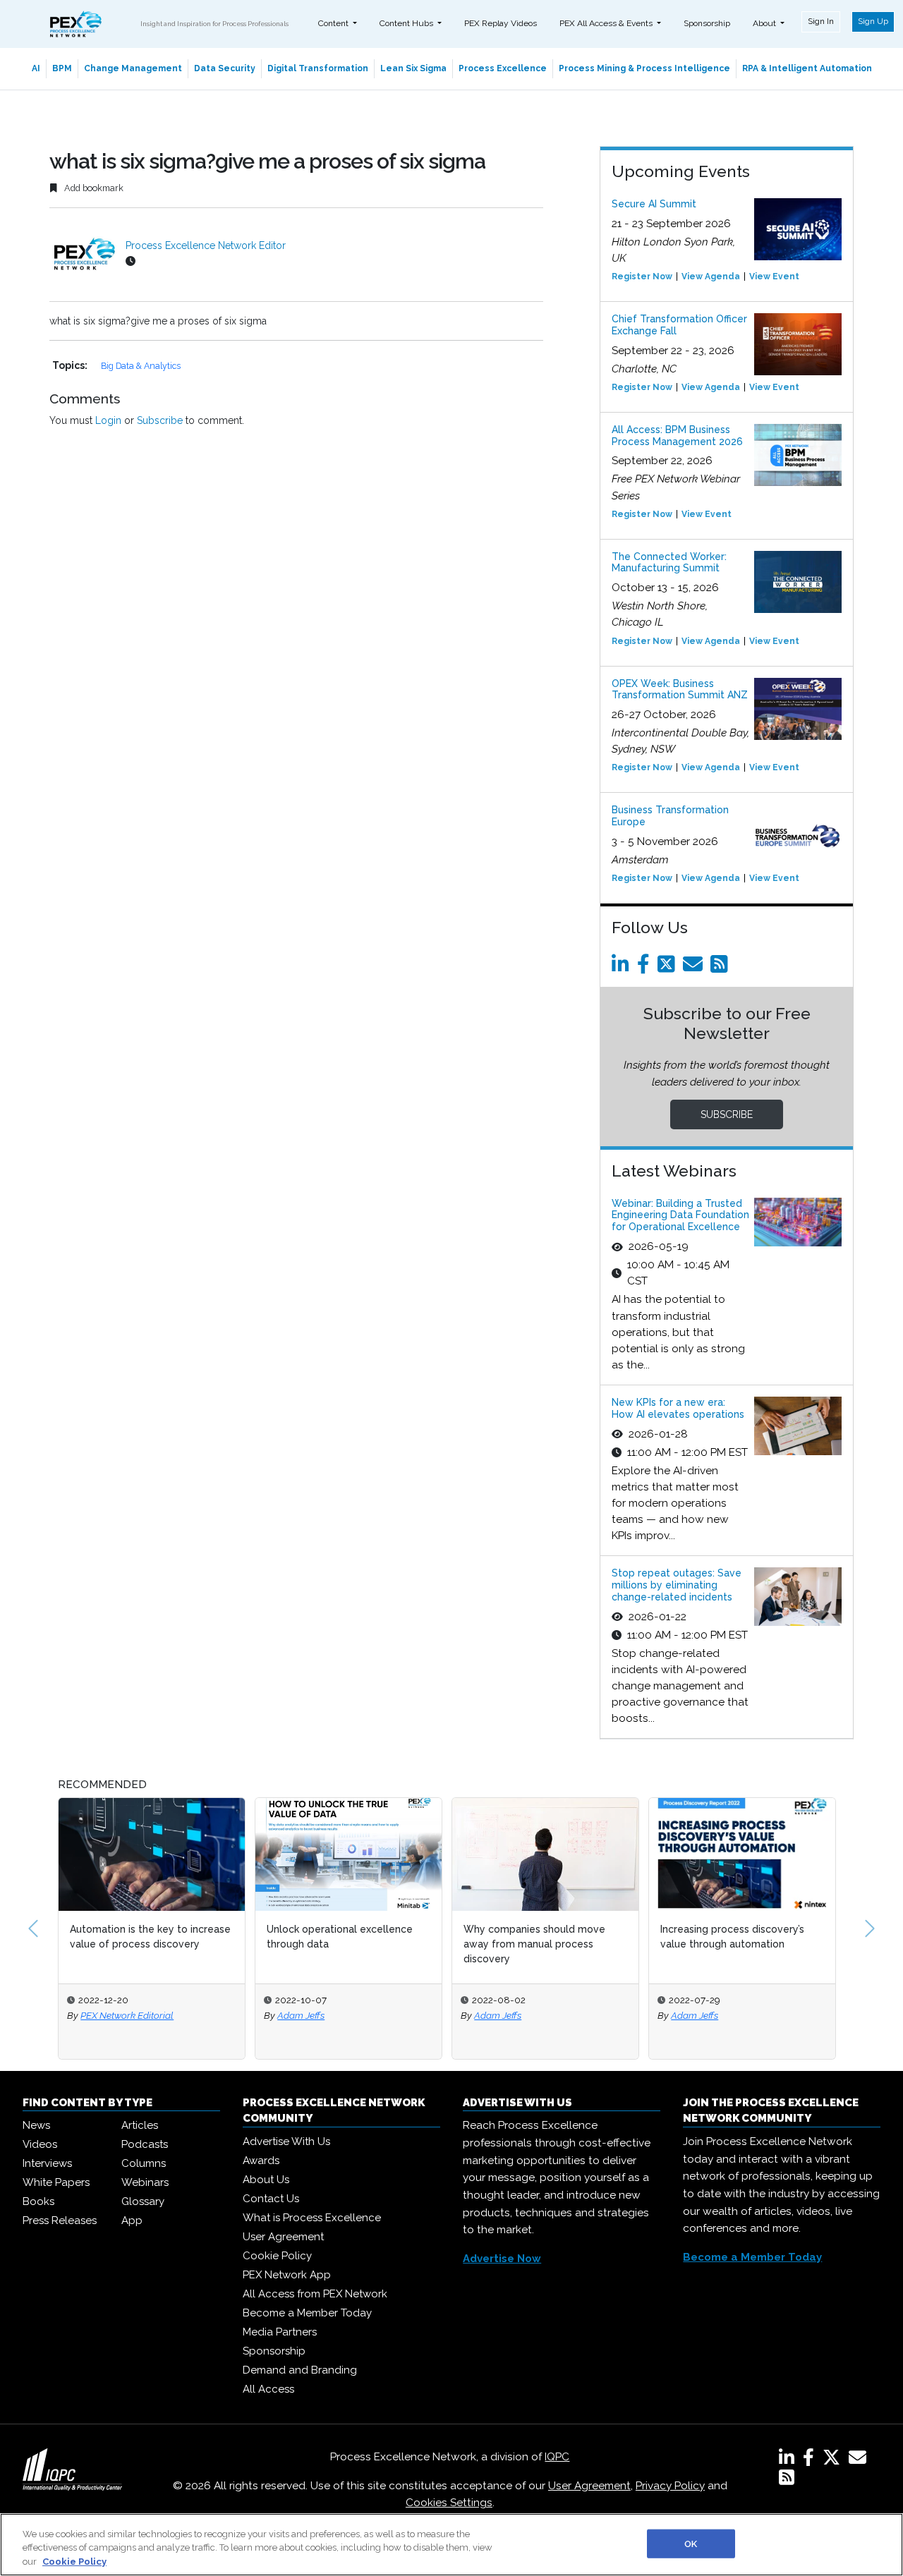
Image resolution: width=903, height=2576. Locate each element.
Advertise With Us (286, 2141)
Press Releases (60, 2220)
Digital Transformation (318, 68)
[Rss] (722, 968)
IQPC (557, 2457)
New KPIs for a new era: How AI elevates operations (678, 1408)
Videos (40, 2144)
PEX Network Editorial (127, 2015)
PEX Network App (287, 2275)
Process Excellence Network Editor (206, 245)
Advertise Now (502, 2259)
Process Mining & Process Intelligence (644, 68)
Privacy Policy (670, 2486)
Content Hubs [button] (407, 23)
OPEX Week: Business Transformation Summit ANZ (680, 689)
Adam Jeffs (301, 2015)
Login (108, 420)
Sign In (821, 21)
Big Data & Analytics (141, 366)
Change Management (133, 68)
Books (38, 2201)
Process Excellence (503, 68)
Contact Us (271, 2199)
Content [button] (334, 23)
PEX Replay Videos (501, 23)
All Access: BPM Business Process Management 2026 (677, 436)
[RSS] (787, 2480)
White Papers (56, 2182)
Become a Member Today (307, 2313)
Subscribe (160, 420)
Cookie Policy (277, 2256)
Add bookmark (93, 188)
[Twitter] (669, 968)
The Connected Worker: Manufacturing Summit (669, 563)
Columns (144, 2163)
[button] (33, 1928)
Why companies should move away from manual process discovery (534, 1944)
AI (36, 68)
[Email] (695, 968)
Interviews (47, 2163)
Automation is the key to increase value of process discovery (150, 1937)
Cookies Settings (449, 2503)
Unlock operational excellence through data (340, 1937)
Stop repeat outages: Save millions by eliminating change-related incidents (677, 1585)
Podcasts (145, 2144)
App (132, 2220)
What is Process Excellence (312, 2218)
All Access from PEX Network (315, 2294)
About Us (266, 2180)
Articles (140, 2125)
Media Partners (280, 2332)
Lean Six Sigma (413, 68)
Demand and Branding (300, 2370)
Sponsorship (707, 23)
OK (691, 2543)
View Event (774, 277)
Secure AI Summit (654, 204)
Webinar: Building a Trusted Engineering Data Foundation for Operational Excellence (680, 1215)
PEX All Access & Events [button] (607, 23)
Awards (261, 2161)
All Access (268, 2389)
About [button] (765, 23)
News (36, 2125)
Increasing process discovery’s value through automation (732, 1937)
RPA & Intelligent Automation (807, 68)
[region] (451, 2545)
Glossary (143, 2201)
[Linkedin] (623, 968)
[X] (834, 2460)
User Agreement (283, 2237)
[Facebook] (646, 968)
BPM (62, 68)
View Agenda (711, 277)
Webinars (145, 2182)
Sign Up (873, 21)
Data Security (225, 68)
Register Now (642, 277)
